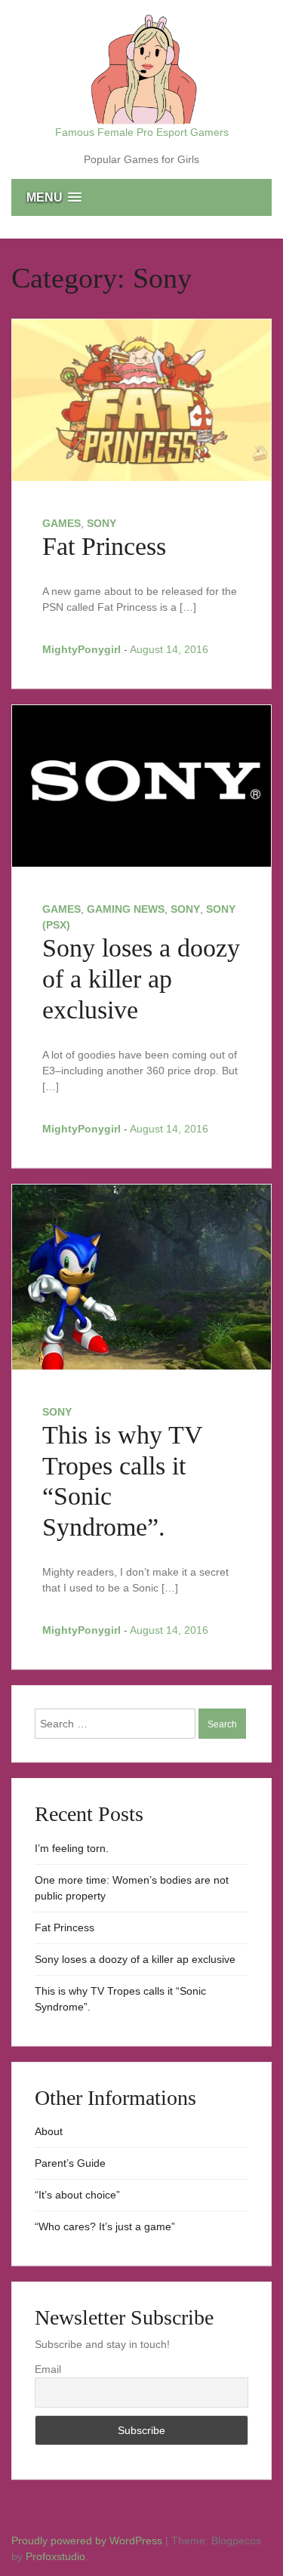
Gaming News (126, 909)
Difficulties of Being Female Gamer (70, 2525)
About (49, 2131)
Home (19, 2525)
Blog (45, 2525)
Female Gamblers (147, 2525)
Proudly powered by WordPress (88, 2541)
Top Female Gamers (96, 2525)
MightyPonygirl (82, 649)
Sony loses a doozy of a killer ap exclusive (141, 979)
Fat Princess (104, 546)
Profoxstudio (55, 2556)
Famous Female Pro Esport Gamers (142, 132)
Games (62, 523)
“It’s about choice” (77, 2195)
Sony (102, 523)
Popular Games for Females (122, 2525)
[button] (141, 197)
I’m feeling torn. (72, 1848)
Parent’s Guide (70, 2163)
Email (48, 2369)
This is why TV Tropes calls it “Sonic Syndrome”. (120, 1999)
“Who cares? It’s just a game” (105, 2226)
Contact (173, 2525)
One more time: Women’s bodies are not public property (132, 1888)
